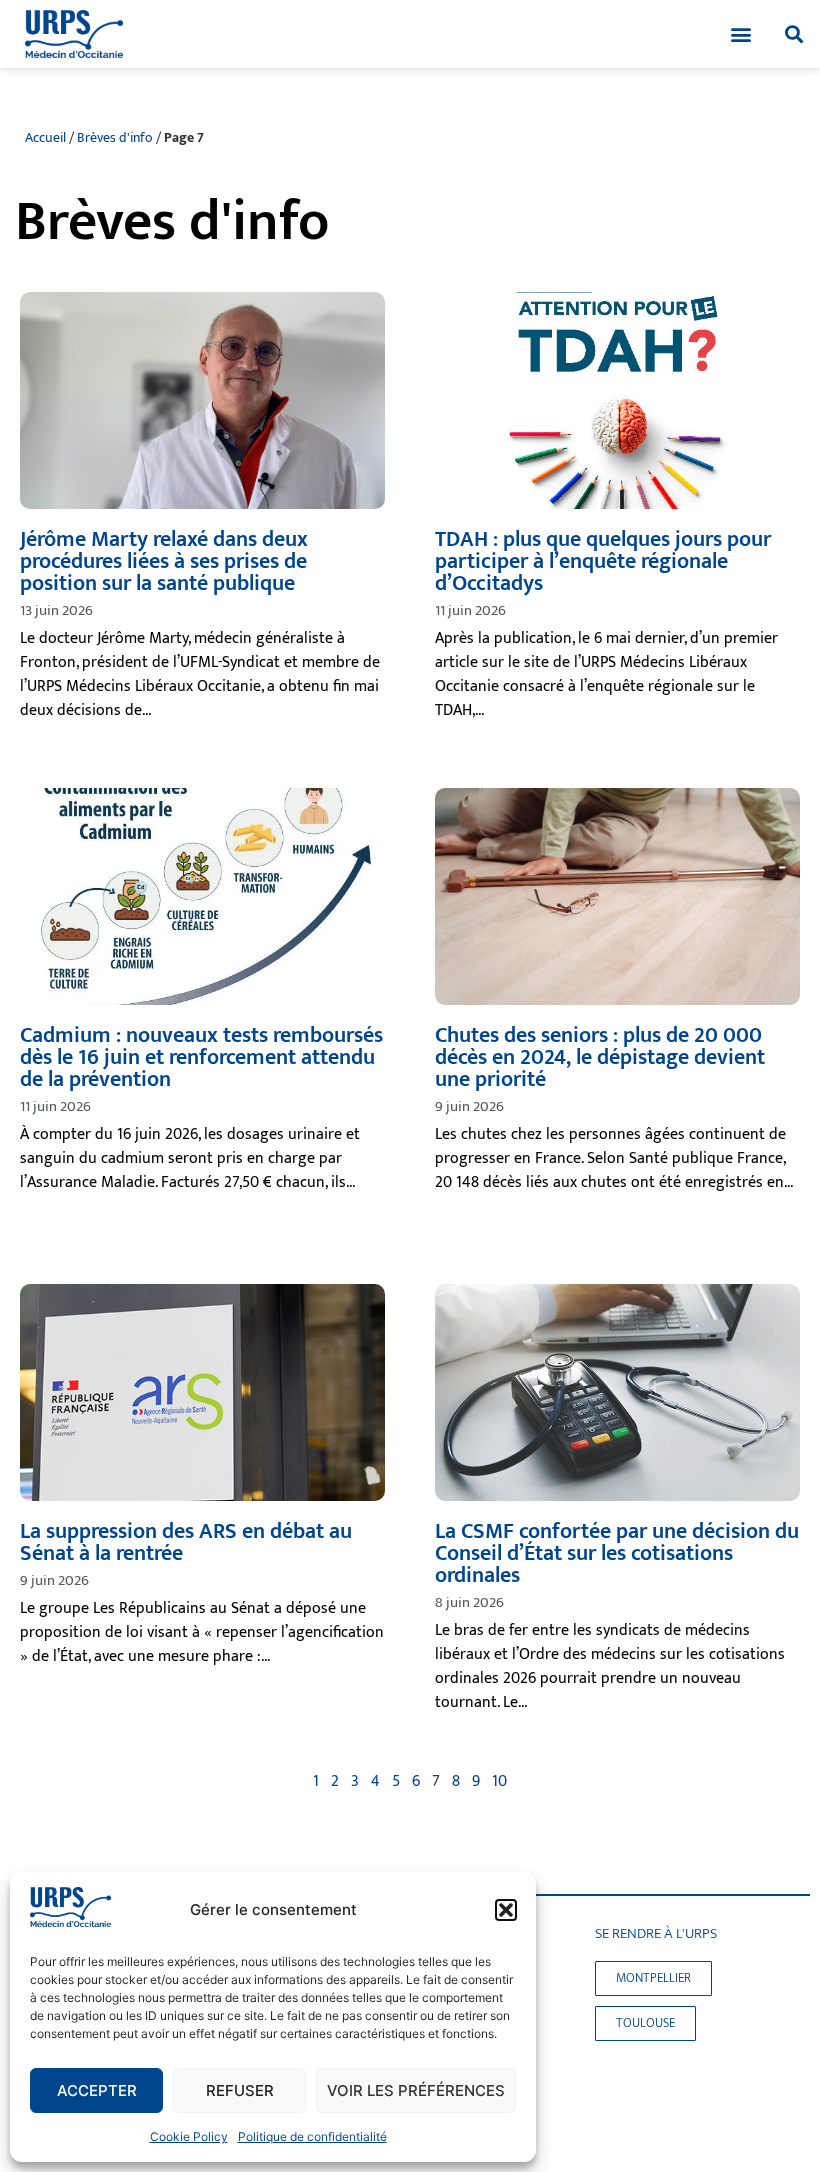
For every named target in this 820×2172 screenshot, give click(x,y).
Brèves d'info (115, 138)
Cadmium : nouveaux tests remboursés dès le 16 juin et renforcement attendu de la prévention (201, 1057)
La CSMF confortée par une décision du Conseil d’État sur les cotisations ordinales (617, 1553)
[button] (506, 1910)
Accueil (45, 138)
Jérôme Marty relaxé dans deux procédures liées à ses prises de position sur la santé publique (164, 561)
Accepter (97, 2090)
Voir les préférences (416, 2090)
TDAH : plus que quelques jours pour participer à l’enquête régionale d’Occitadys (603, 561)
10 (499, 1781)
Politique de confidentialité (312, 2136)
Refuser (240, 2090)
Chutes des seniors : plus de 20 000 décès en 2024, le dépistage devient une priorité (600, 1057)
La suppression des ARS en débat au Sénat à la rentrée (186, 1542)
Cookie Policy (189, 2136)
